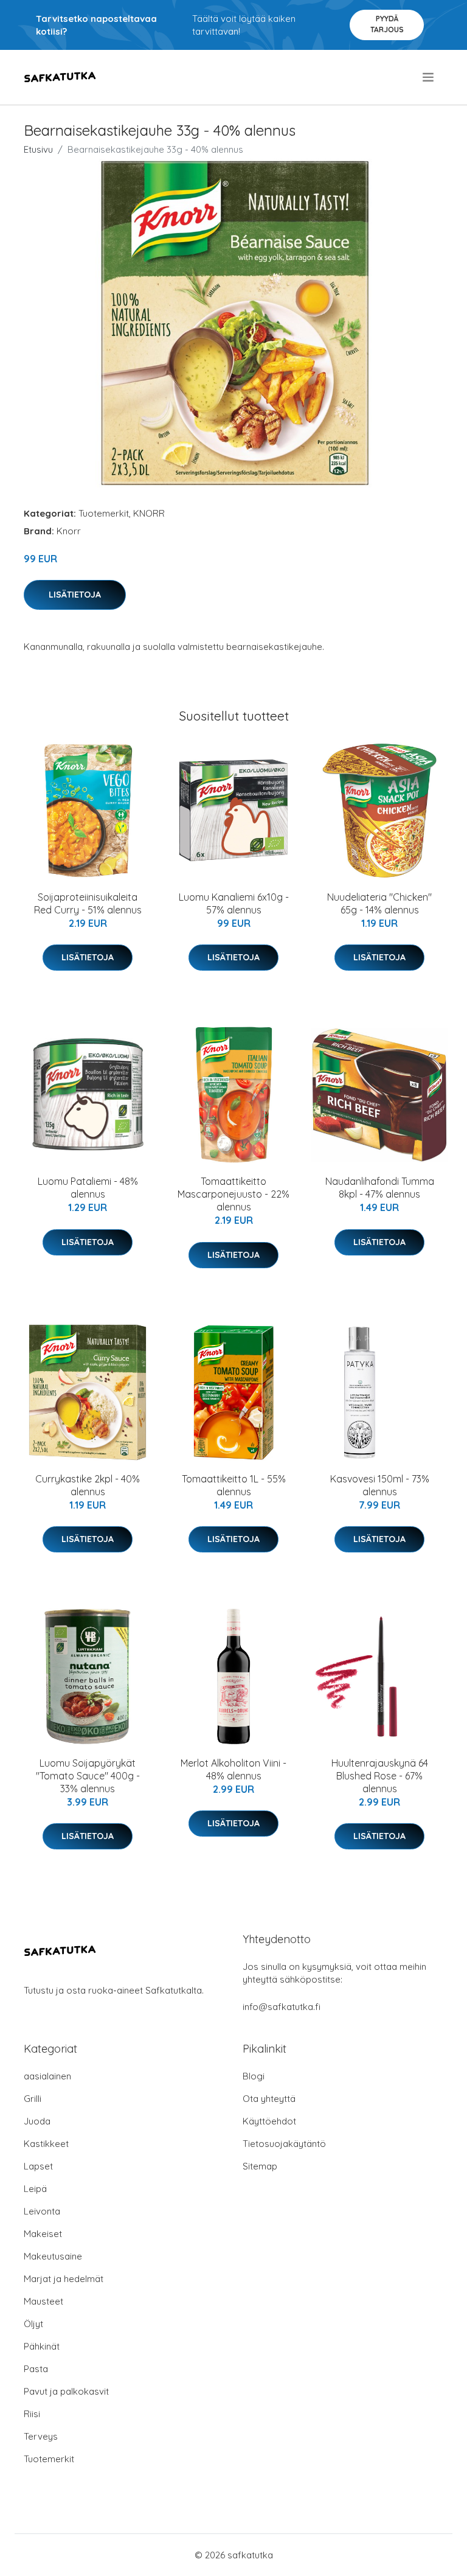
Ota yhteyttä (269, 2099)
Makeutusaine (53, 2256)
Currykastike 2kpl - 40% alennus (88, 1485)
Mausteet (43, 2301)
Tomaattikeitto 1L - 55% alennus (234, 1485)
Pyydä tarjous (387, 24)
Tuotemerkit (104, 513)
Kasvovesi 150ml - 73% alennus (380, 1485)
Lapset (38, 2166)
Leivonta (42, 2211)
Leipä (35, 2189)
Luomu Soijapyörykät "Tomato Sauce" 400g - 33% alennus (88, 1776)
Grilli (33, 2099)
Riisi (32, 2414)
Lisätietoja (75, 595)
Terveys (41, 2436)
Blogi (254, 2076)
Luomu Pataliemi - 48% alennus (88, 1188)
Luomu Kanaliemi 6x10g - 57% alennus (234, 903)
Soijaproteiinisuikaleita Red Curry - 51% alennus (88, 903)
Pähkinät (42, 2346)
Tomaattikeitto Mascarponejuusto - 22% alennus (233, 1194)
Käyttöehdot (269, 2121)
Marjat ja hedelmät (64, 2279)
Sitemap (260, 2166)
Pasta (36, 2369)
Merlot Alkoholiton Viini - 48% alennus (233, 1769)
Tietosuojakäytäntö (284, 2144)
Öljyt (33, 2324)
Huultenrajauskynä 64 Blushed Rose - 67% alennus (380, 1776)
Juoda (37, 2121)
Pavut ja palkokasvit (66, 2391)
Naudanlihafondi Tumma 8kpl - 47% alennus (380, 1188)
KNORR (149, 513)
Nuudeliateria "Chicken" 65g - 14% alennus (379, 903)
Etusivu (38, 149)
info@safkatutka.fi (282, 2007)
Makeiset (43, 2234)
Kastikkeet (46, 2144)
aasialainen (47, 2076)
